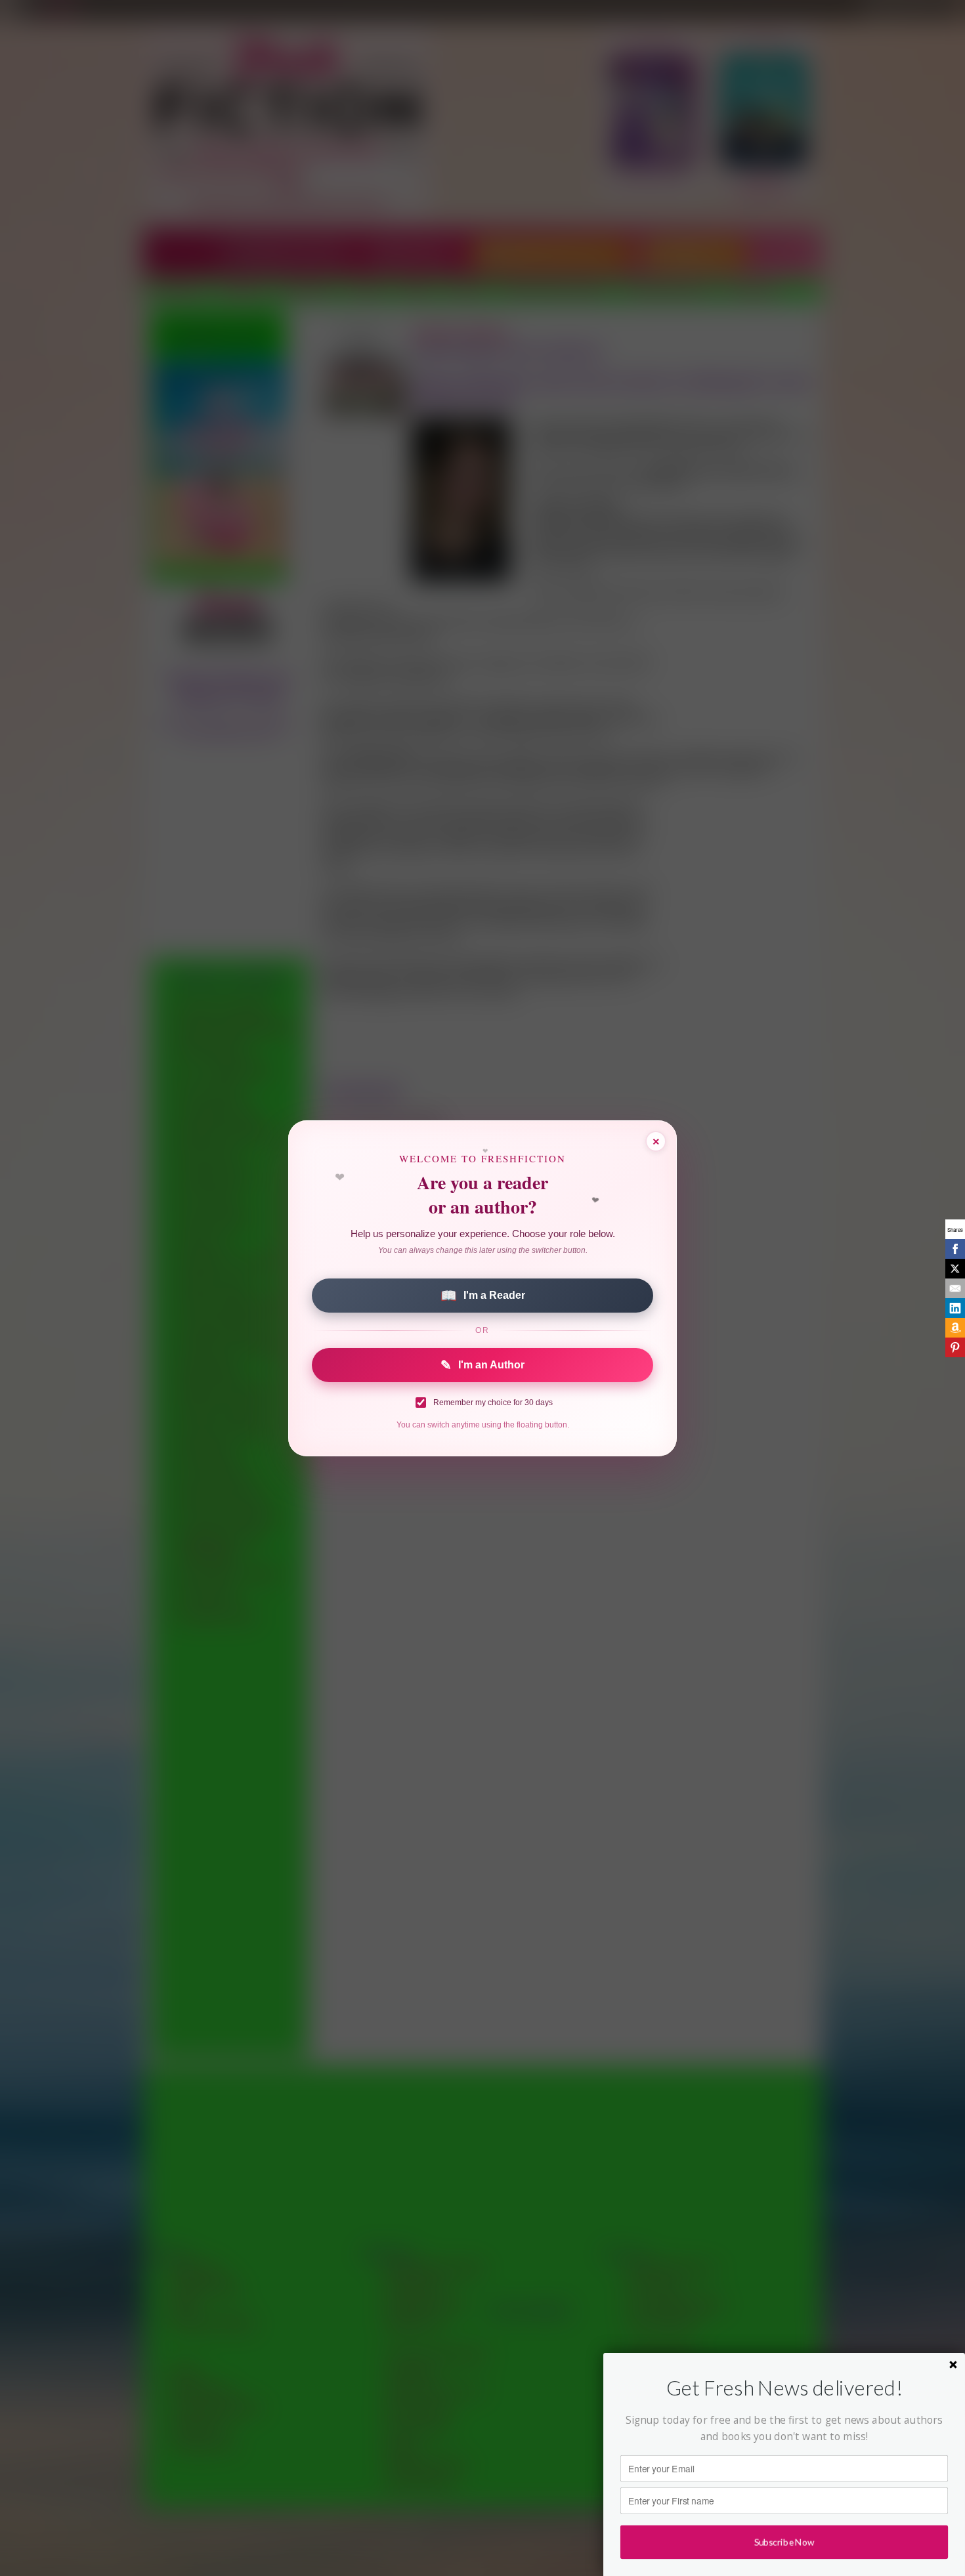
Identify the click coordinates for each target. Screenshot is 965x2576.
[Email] (955, 1288)
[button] (784, 2388)
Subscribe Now (784, 2542)
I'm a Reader (483, 1296)
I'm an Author (482, 1365)
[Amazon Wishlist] (955, 1328)
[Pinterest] (955, 1347)
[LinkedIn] (955, 1308)
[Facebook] (955, 1249)
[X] (955, 1269)
